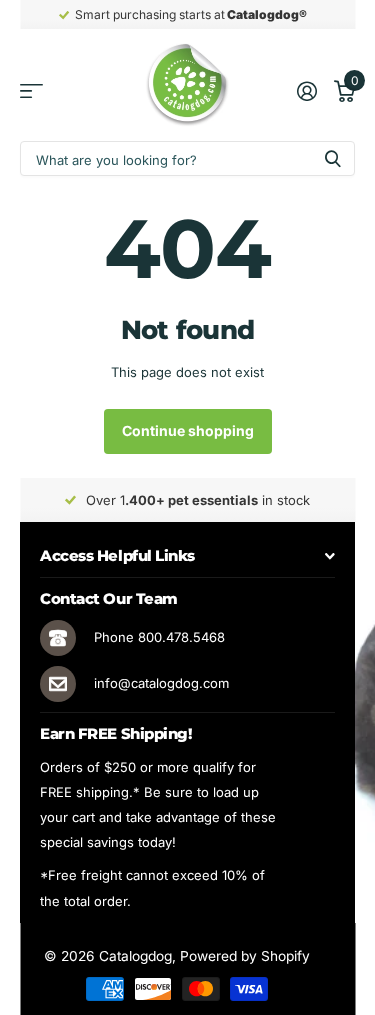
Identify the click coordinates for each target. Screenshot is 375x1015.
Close (187, 555)
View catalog (31, 91)
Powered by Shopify (245, 956)
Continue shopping (188, 430)
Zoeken (333, 158)
